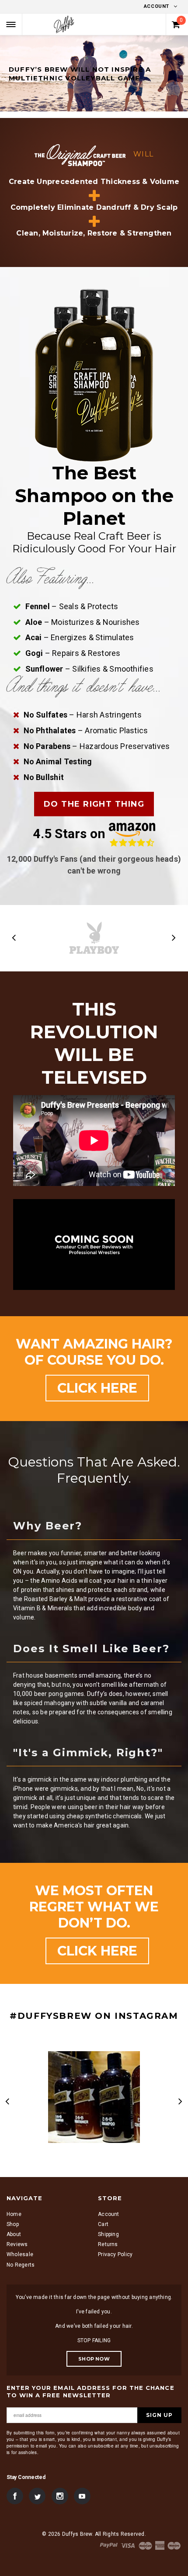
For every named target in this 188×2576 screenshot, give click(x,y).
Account (157, 6)
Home (14, 2214)
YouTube (82, 2496)
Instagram (60, 2496)
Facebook (15, 2496)
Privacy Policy (115, 2254)
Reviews (17, 2244)
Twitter (37, 2496)
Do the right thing (94, 804)
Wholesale (20, 2254)
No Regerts (21, 2265)
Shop (13, 2224)
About (14, 2234)
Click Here (97, 1388)
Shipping (108, 2234)
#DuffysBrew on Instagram (94, 2016)
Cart (103, 2224)
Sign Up (159, 2415)
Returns (108, 2244)
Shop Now (94, 2359)
